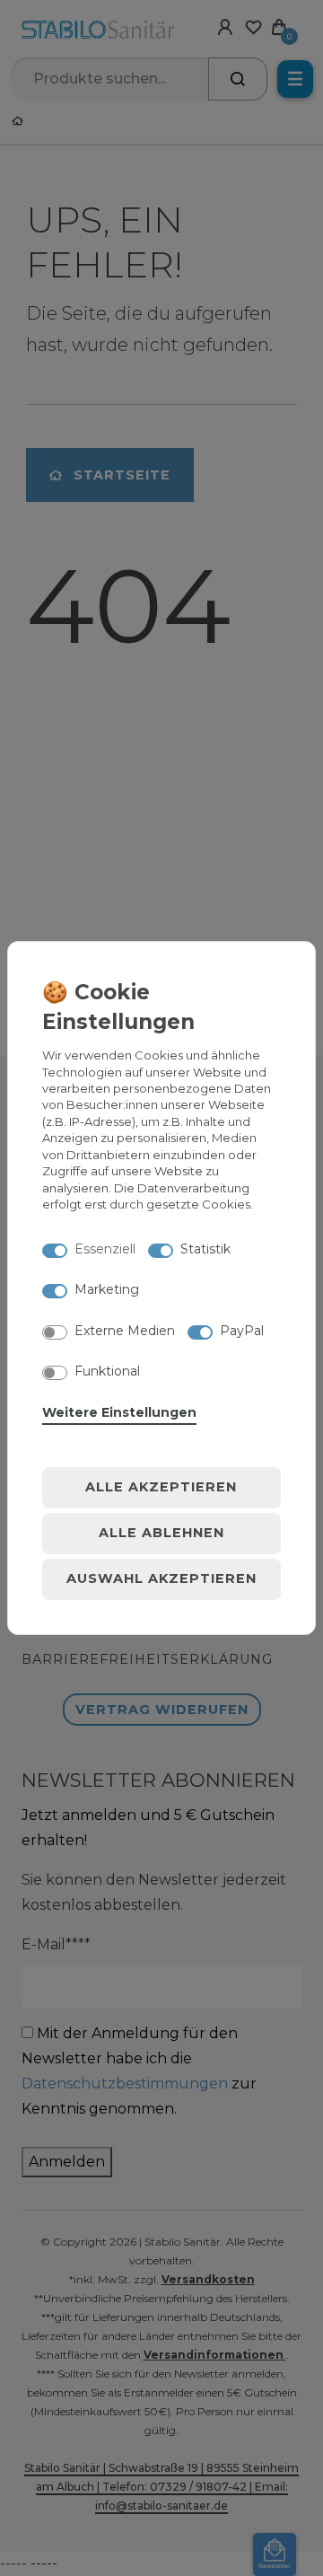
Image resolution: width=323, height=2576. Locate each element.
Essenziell (105, 1249)
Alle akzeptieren (161, 1487)
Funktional (107, 1371)
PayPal (242, 1331)
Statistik (205, 1249)
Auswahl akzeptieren (161, 1578)
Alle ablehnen (161, 1533)
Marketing (107, 1289)
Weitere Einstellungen (119, 1412)
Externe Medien (125, 1331)
